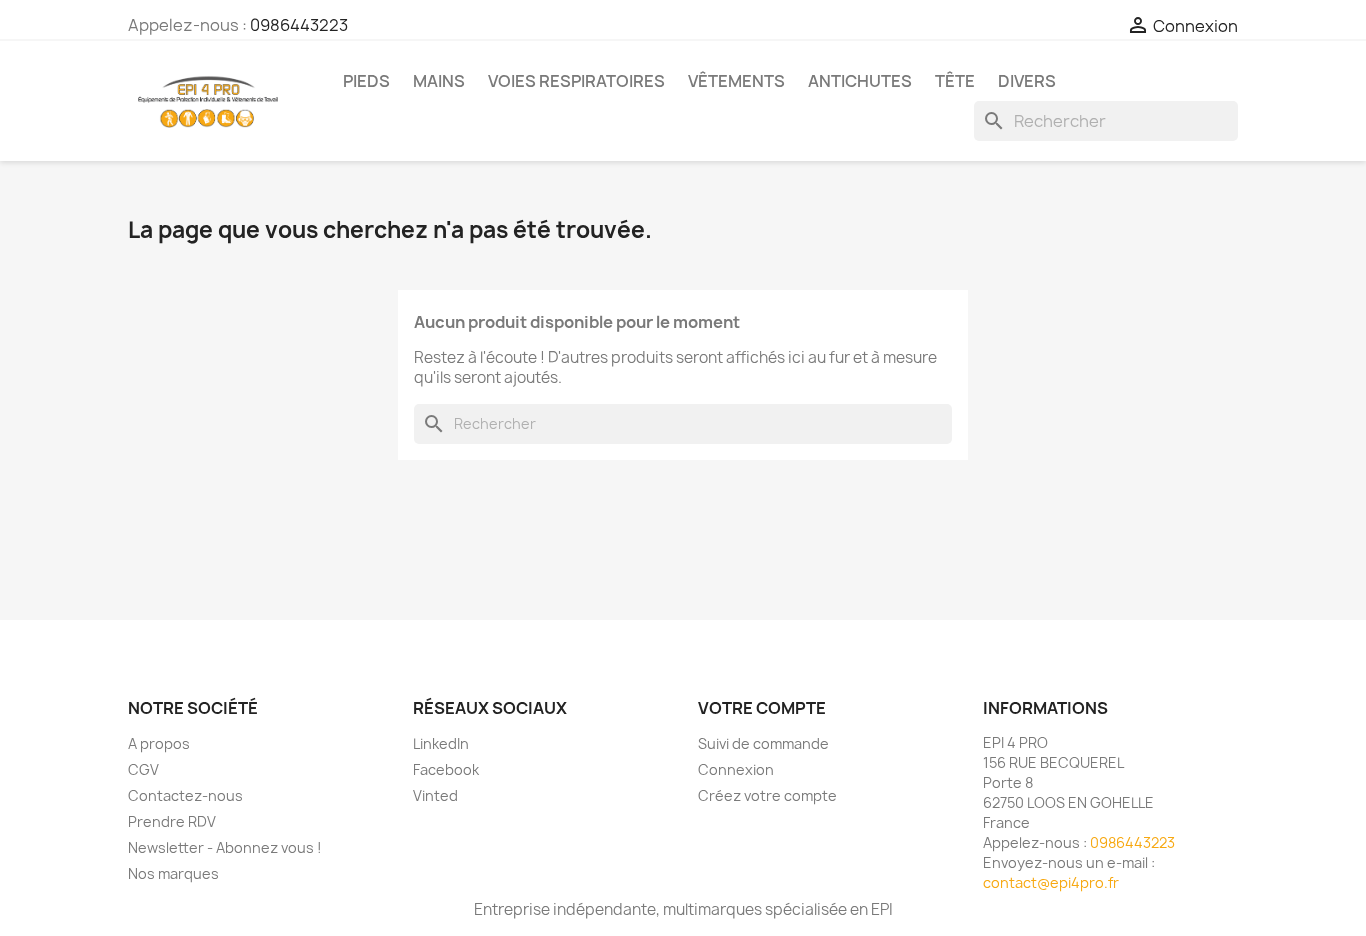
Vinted (435, 795)
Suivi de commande (763, 743)
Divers (1027, 81)
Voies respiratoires (576, 81)
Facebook (446, 769)
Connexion (736, 769)
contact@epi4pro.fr (1051, 882)
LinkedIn (441, 743)
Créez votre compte (767, 795)
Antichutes (860, 81)
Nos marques (173, 873)
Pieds (366, 81)
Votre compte (762, 708)
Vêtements (736, 81)
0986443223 (299, 25)
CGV (143, 769)
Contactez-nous (185, 795)
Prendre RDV (172, 821)
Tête (955, 81)
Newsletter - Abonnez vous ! (225, 847)
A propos (159, 743)
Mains (439, 81)
